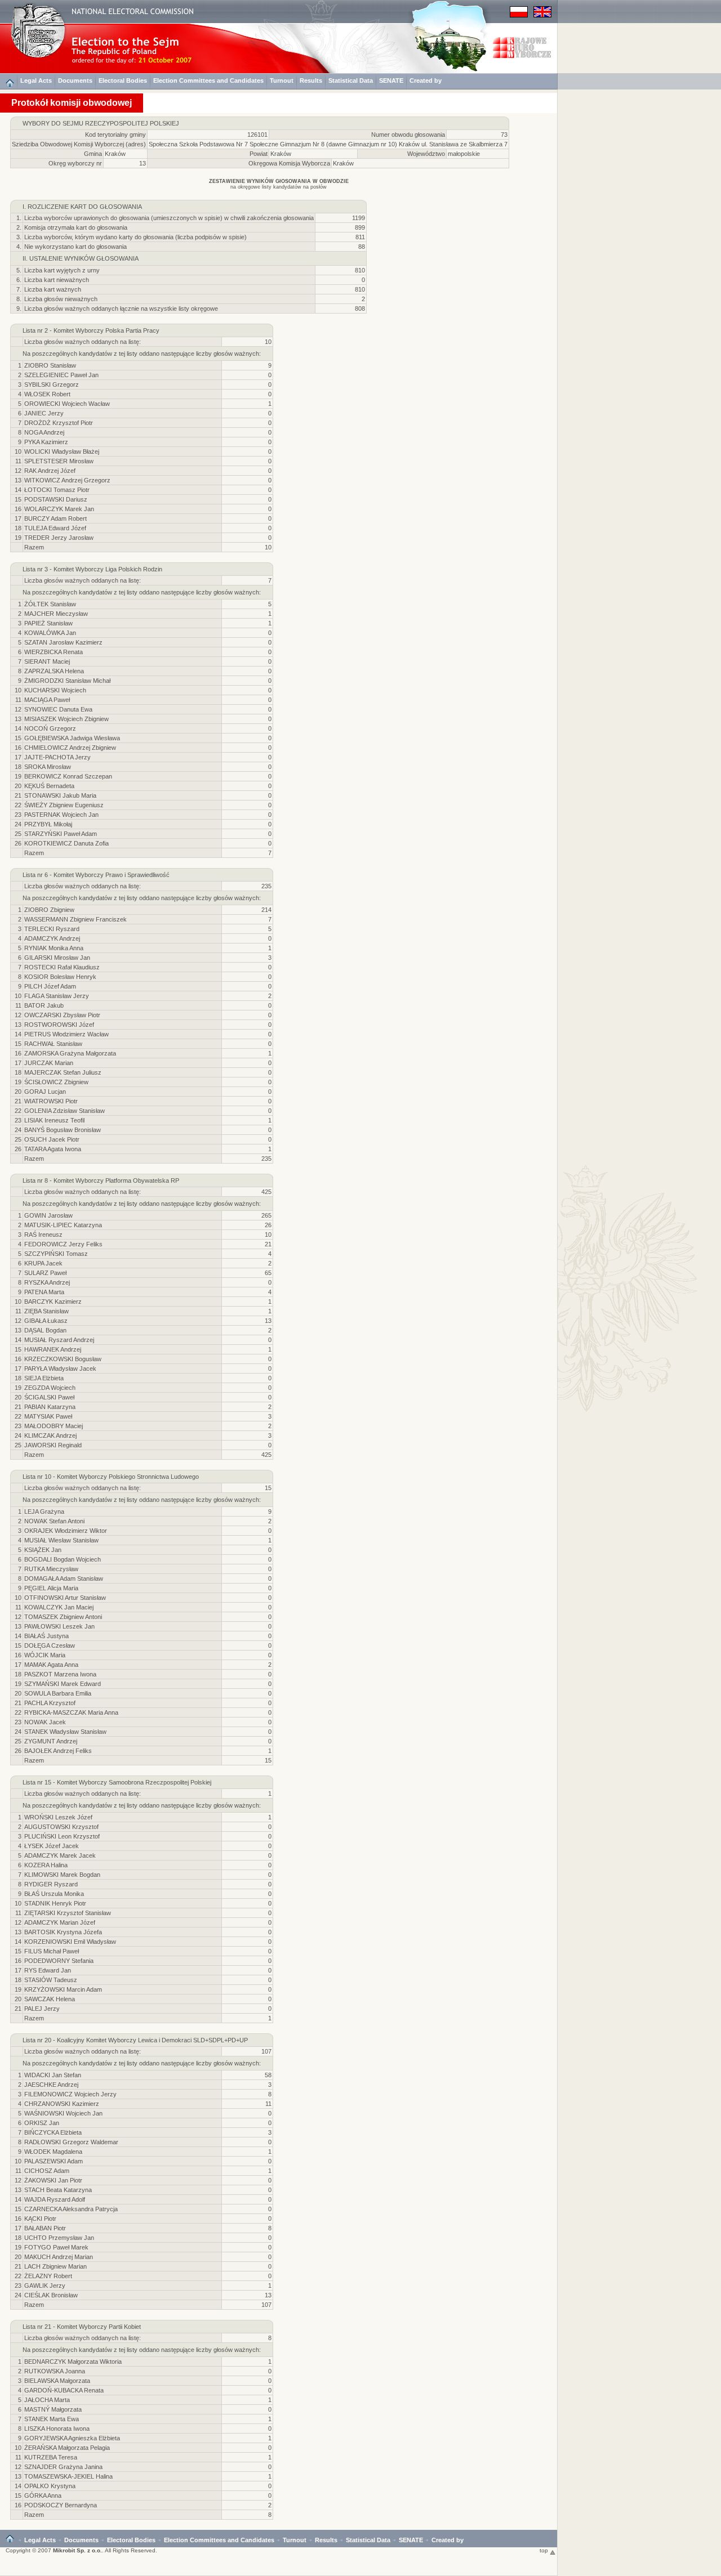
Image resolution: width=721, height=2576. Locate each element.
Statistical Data (351, 80)
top (545, 2550)
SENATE (391, 80)
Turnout (282, 80)
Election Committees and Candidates (208, 80)
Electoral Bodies (123, 80)
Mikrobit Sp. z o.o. (77, 2550)
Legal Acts (36, 80)
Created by (426, 80)
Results (311, 80)
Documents (75, 80)
